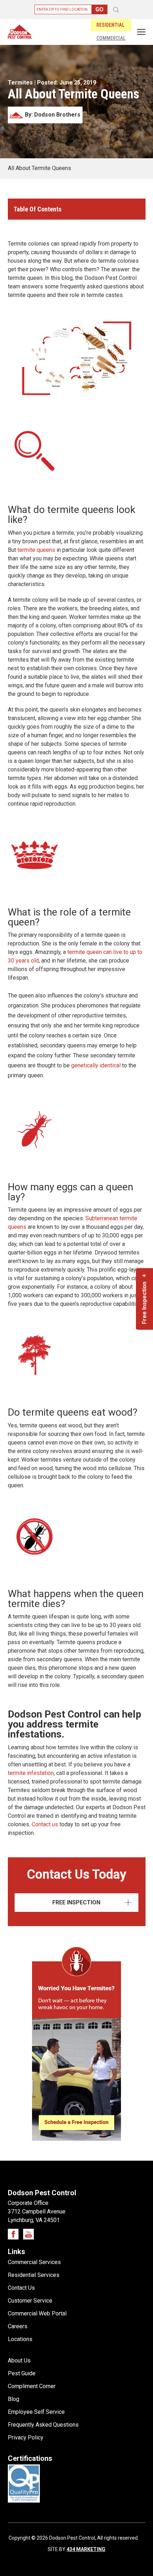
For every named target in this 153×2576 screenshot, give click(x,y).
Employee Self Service (36, 2412)
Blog (14, 2399)
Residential (110, 25)
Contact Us (21, 2288)
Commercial (111, 38)
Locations (20, 2339)
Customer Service (30, 2301)
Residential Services (34, 2275)
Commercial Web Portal (37, 2313)
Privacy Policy (26, 2438)
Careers (18, 2326)
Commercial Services (34, 2262)
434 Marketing (86, 2549)
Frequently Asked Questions (43, 2425)
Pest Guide (22, 2373)
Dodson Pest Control (20, 32)
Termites (20, 83)
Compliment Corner (32, 2386)
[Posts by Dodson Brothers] (45, 121)
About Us (19, 2361)
